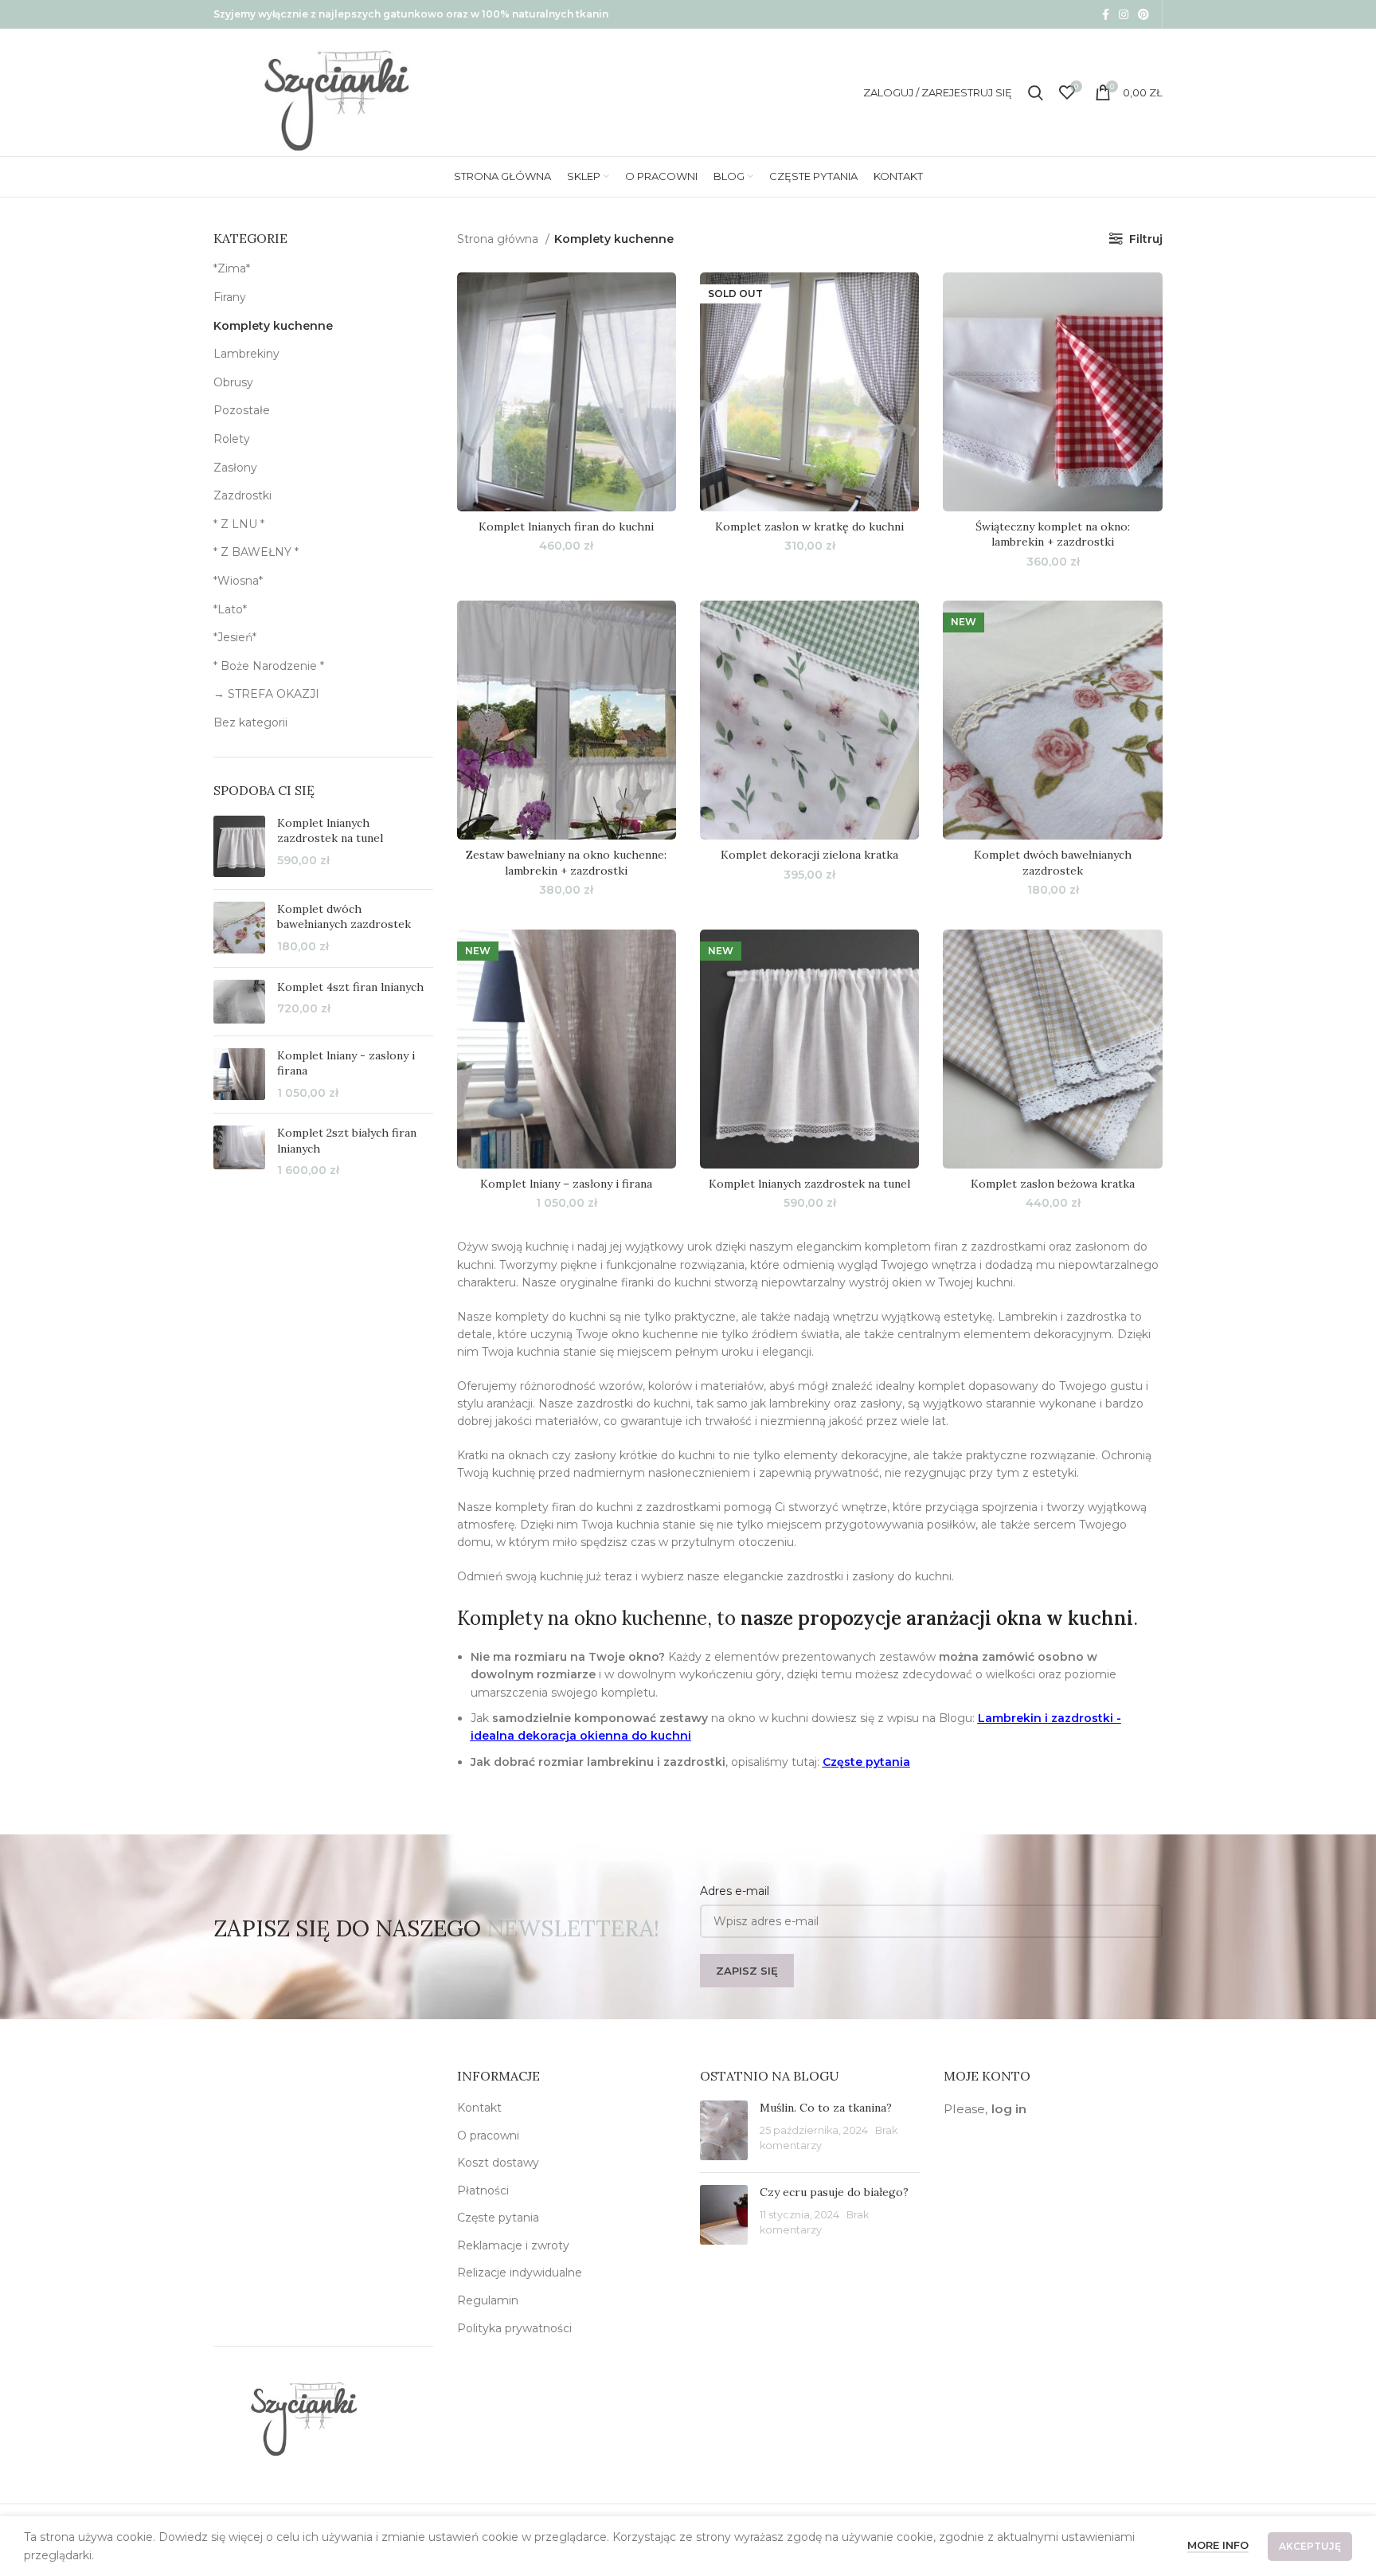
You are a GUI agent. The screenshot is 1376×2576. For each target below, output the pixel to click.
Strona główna (499, 239)
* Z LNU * (239, 524)
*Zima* (232, 268)
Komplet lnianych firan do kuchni (566, 527)
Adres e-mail (735, 1891)
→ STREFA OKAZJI (266, 694)
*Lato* (230, 609)
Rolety (232, 439)
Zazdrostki (242, 495)
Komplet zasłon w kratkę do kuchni (809, 527)
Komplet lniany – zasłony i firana (566, 1184)
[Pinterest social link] (1143, 14)
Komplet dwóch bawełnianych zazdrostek (344, 917)
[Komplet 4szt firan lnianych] (239, 1002)
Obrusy (233, 382)
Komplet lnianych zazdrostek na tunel (330, 831)
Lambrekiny (246, 354)
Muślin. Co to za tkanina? (826, 2108)
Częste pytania (866, 1762)
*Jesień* (235, 637)
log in (1009, 2109)
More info (1218, 2545)
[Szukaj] (1036, 92)
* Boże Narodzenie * (269, 666)
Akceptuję (1310, 2546)
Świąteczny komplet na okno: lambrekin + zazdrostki (1053, 534)
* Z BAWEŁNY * (256, 552)
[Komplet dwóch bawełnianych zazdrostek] (239, 928)
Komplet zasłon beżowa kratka (1053, 1184)
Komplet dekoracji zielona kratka (809, 855)
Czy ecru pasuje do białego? (834, 2192)
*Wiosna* (238, 581)
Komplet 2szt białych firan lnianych (347, 1141)
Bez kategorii (250, 722)
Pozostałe (242, 410)
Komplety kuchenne (273, 326)
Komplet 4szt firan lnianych (350, 987)
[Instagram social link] (1124, 14)
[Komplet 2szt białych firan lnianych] (239, 1152)
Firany (230, 297)
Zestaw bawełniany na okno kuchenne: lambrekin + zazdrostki (566, 863)
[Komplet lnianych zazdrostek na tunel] (239, 846)
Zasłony (235, 468)
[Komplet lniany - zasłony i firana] (239, 1075)
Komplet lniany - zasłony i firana (346, 1063)
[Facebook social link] (1106, 14)
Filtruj (1146, 239)
